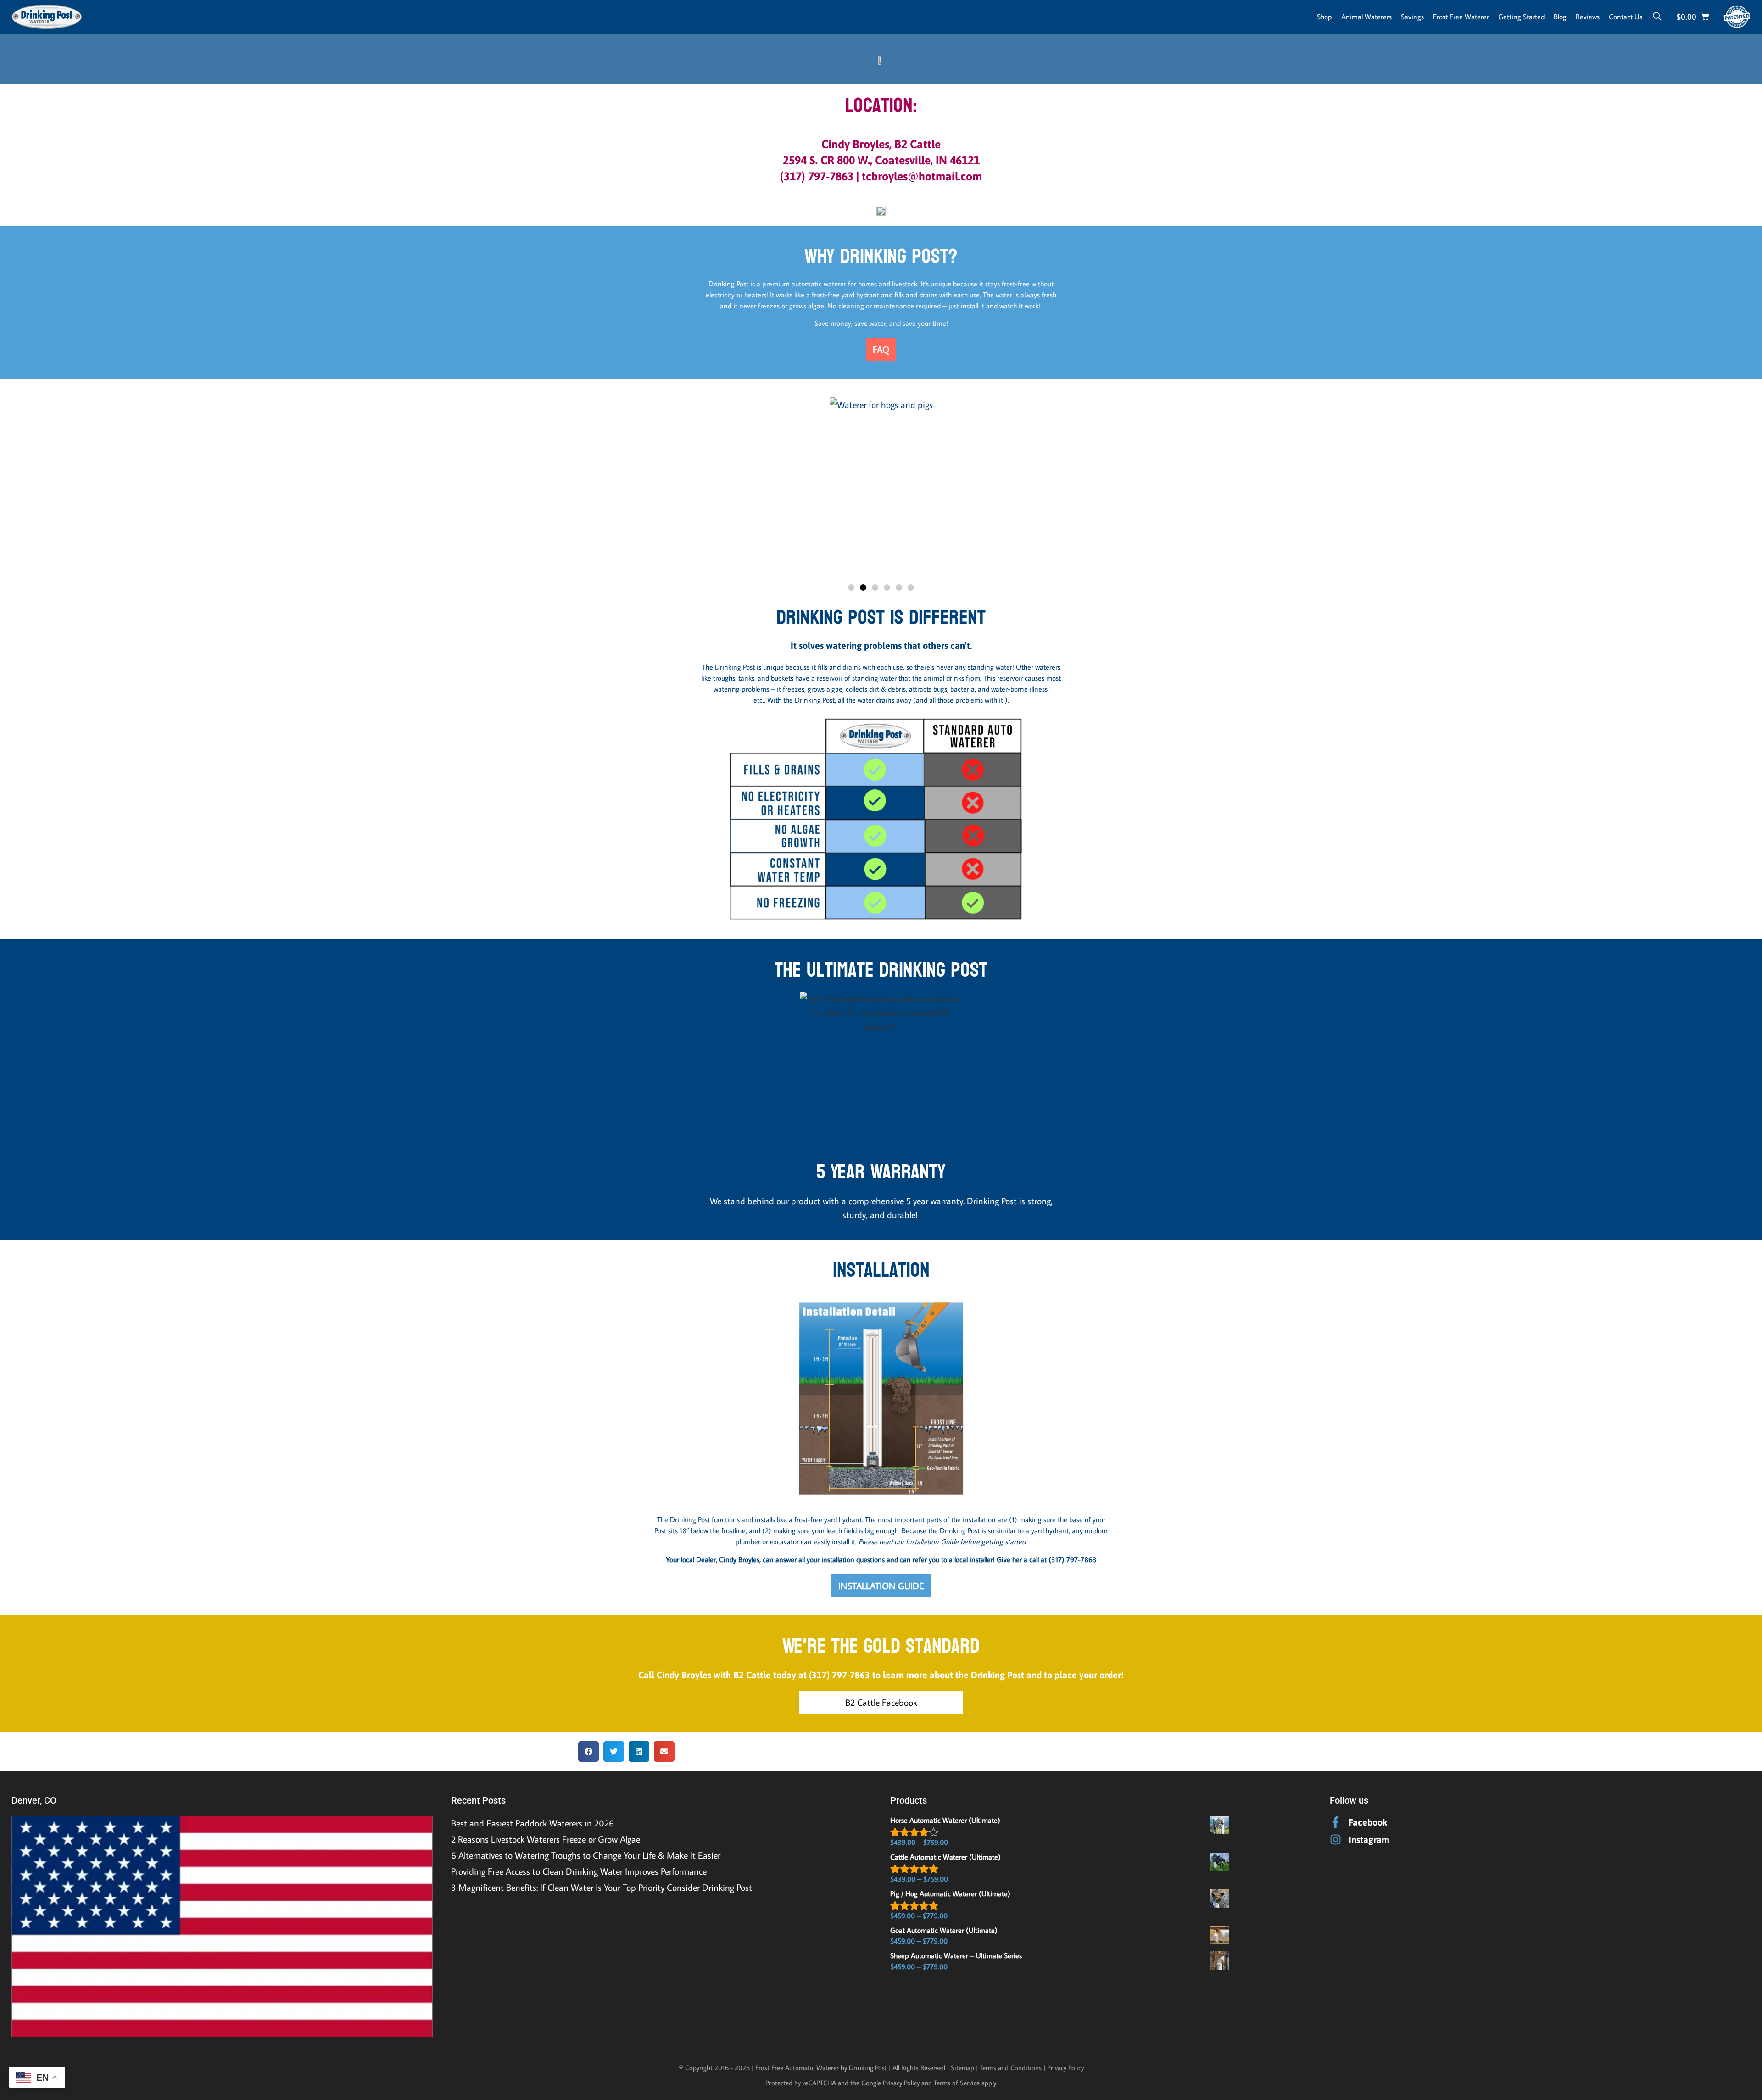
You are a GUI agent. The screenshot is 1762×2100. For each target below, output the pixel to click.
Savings (1412, 17)
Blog (1560, 17)
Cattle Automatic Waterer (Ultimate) (945, 1857)
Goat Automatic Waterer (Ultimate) (944, 1930)
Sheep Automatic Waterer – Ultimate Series (956, 1955)
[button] (805, 490)
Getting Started (1521, 17)
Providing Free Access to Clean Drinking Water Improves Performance (579, 1871)
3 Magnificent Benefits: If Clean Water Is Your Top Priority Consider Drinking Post (602, 1887)
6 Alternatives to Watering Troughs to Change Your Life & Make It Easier (586, 1855)
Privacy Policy (1065, 2068)
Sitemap (962, 2068)
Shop (1324, 17)
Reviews (1588, 17)
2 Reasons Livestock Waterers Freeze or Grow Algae (546, 1839)
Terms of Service (957, 2083)
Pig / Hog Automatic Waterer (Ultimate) (950, 1893)
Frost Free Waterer (1461, 17)
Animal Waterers (1366, 17)
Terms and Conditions (1011, 2068)
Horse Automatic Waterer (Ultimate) (945, 1820)
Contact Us (1625, 17)
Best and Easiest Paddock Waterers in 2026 (533, 1823)
